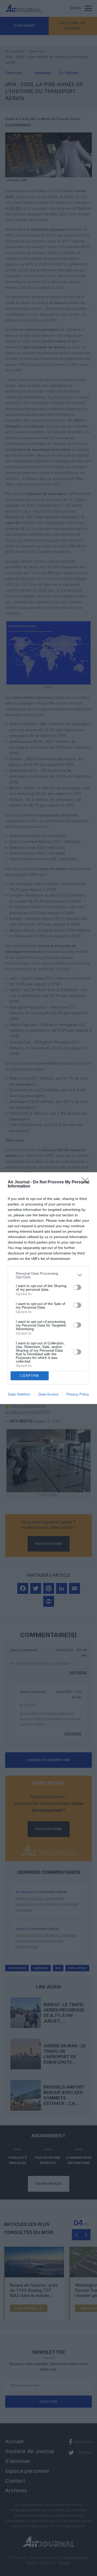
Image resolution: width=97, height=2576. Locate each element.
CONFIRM (29, 1376)
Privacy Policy (78, 1394)
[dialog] (48, 1288)
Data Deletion (19, 1394)
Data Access (48, 1394)
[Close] (87, 1182)
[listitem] (48, 1275)
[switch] (77, 1287)
